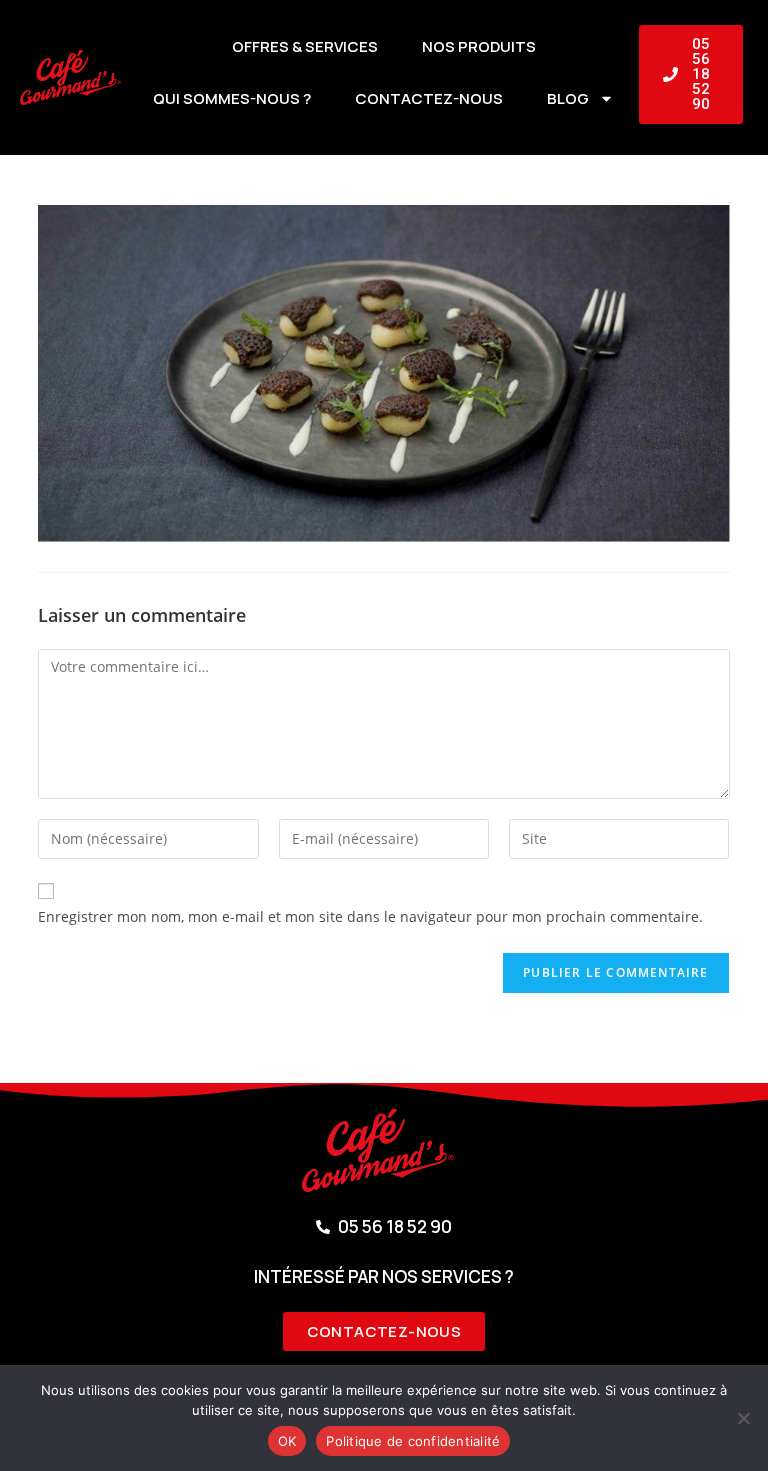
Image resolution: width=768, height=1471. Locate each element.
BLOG (568, 98)
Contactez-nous (429, 98)
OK (287, 1441)
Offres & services (305, 46)
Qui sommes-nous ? (232, 98)
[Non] (743, 1418)
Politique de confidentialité (413, 1441)
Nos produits (479, 46)
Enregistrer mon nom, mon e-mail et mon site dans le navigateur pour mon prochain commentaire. (370, 916)
